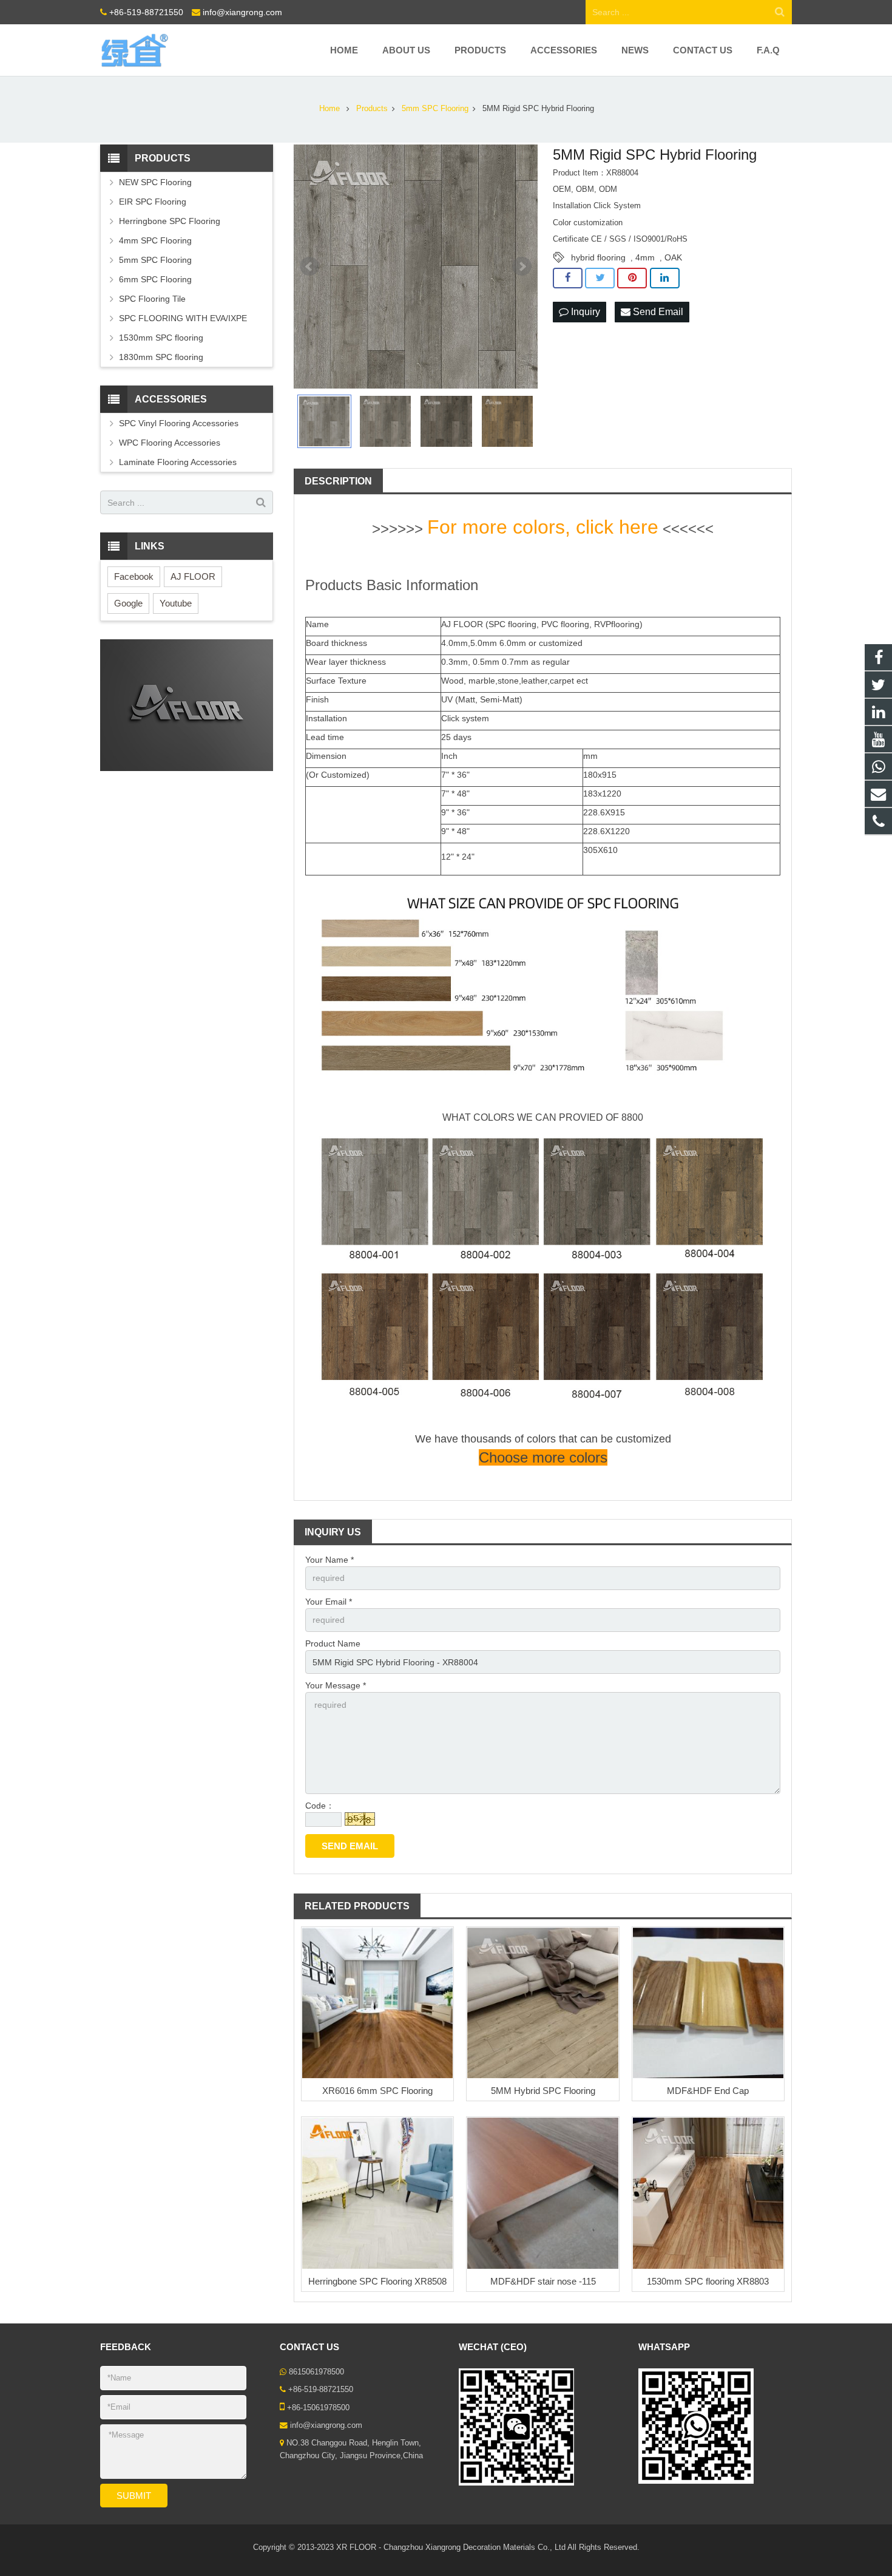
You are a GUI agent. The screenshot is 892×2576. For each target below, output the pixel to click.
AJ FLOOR (193, 576)
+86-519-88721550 (146, 12)
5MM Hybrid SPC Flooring (543, 2091)
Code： (320, 1806)
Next (522, 267)
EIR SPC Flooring (153, 202)
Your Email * (329, 1602)
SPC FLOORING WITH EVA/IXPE (183, 318)
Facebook (134, 576)
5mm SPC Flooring (155, 260)
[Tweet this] (600, 278)
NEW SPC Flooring (155, 182)
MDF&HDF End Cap (708, 2091)
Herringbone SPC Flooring (170, 221)
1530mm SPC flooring (161, 338)
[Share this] (568, 278)
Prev (309, 267)
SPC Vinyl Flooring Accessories (179, 423)
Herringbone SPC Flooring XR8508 (377, 2281)
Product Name (333, 1643)
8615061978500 (316, 2372)
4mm (645, 257)
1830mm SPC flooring (161, 357)
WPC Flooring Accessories (170, 443)
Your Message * (336, 1685)
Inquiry (584, 312)
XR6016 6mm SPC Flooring (377, 2091)
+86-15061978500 (318, 2408)
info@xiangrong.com (242, 12)
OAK (673, 257)
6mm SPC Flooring (155, 279)
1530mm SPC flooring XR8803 (708, 2281)
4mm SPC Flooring (155, 240)
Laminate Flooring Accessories (178, 462)
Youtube (176, 603)
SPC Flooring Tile (152, 299)
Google (128, 603)
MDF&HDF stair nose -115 (543, 2281)
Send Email (657, 312)
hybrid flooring (598, 257)
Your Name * (329, 1560)
